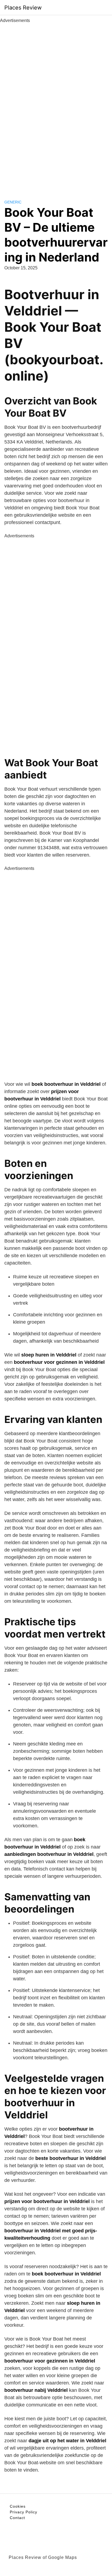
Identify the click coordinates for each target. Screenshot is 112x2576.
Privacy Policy (24, 2512)
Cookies (18, 2506)
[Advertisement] (56, 105)
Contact (17, 2518)
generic (13, 202)
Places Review (23, 8)
